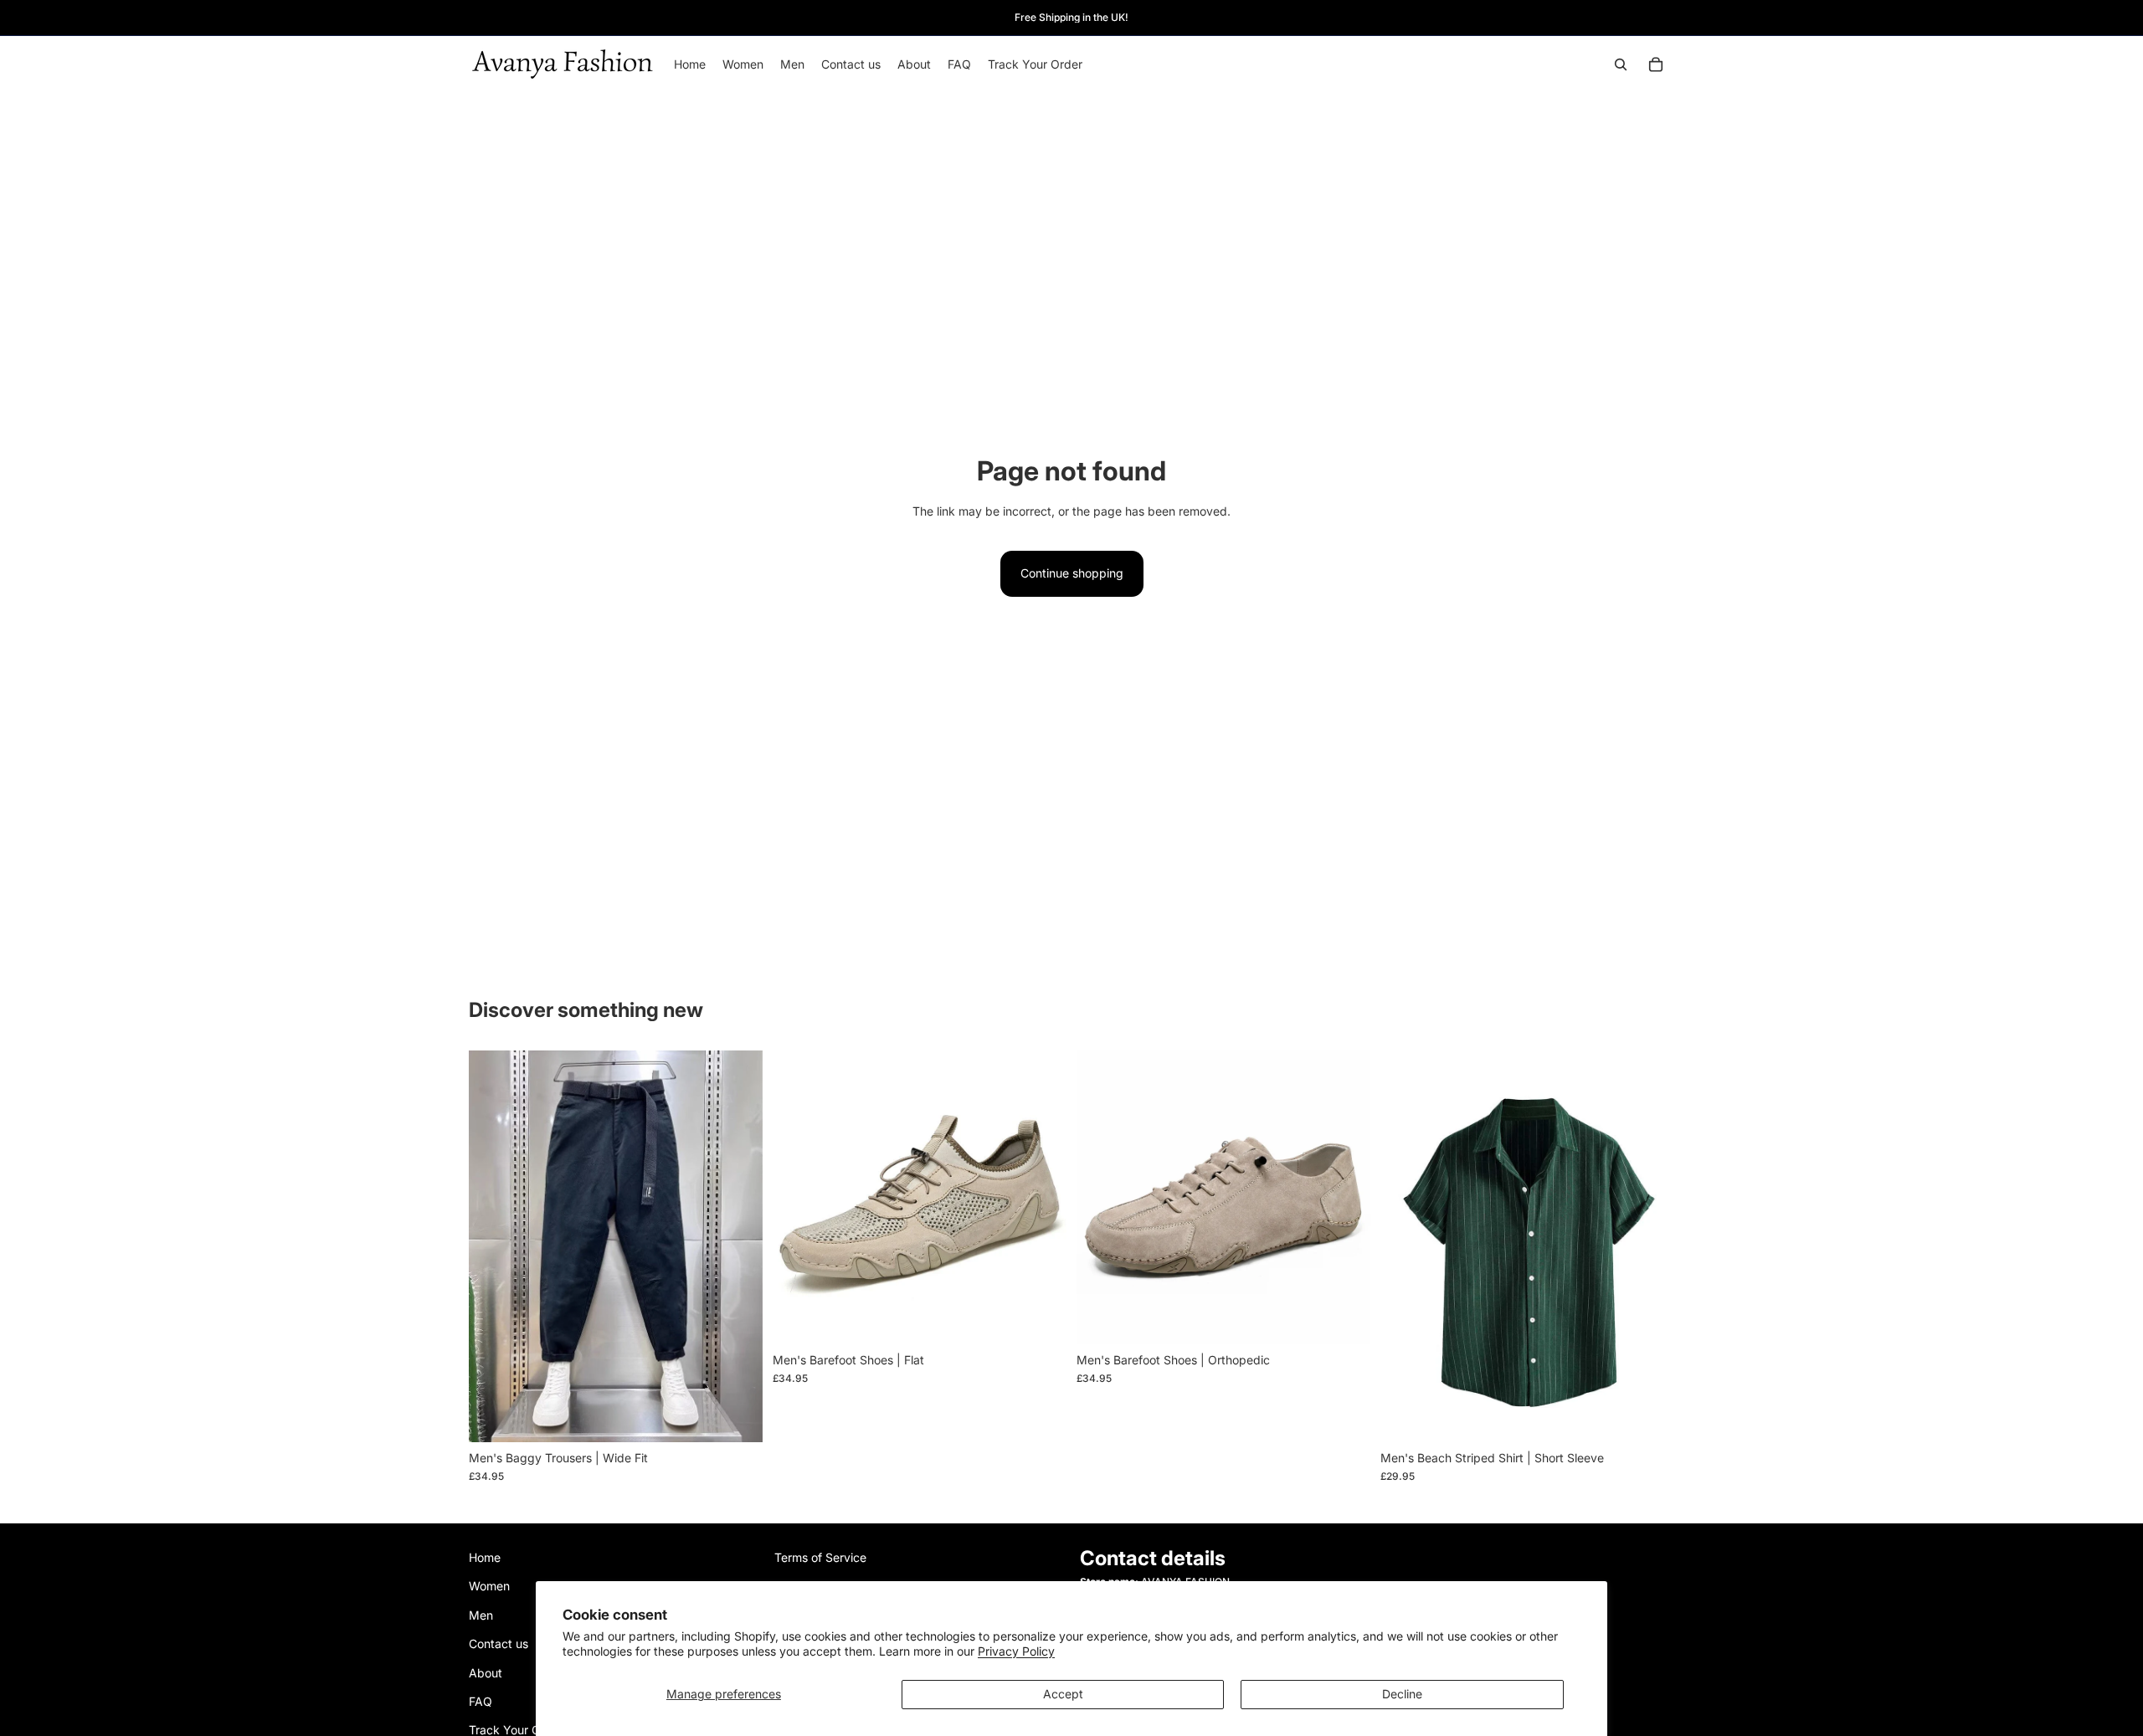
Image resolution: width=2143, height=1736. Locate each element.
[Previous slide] (494, 1246)
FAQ (481, 1701)
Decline (1402, 1694)
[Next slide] (737, 1246)
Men (481, 1615)
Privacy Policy (1016, 1651)
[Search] (1621, 64)
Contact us (498, 1644)
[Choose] (737, 1416)
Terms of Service (820, 1557)
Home (485, 1557)
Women (489, 1587)
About (486, 1673)
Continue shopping (1072, 573)
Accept (1063, 1694)
